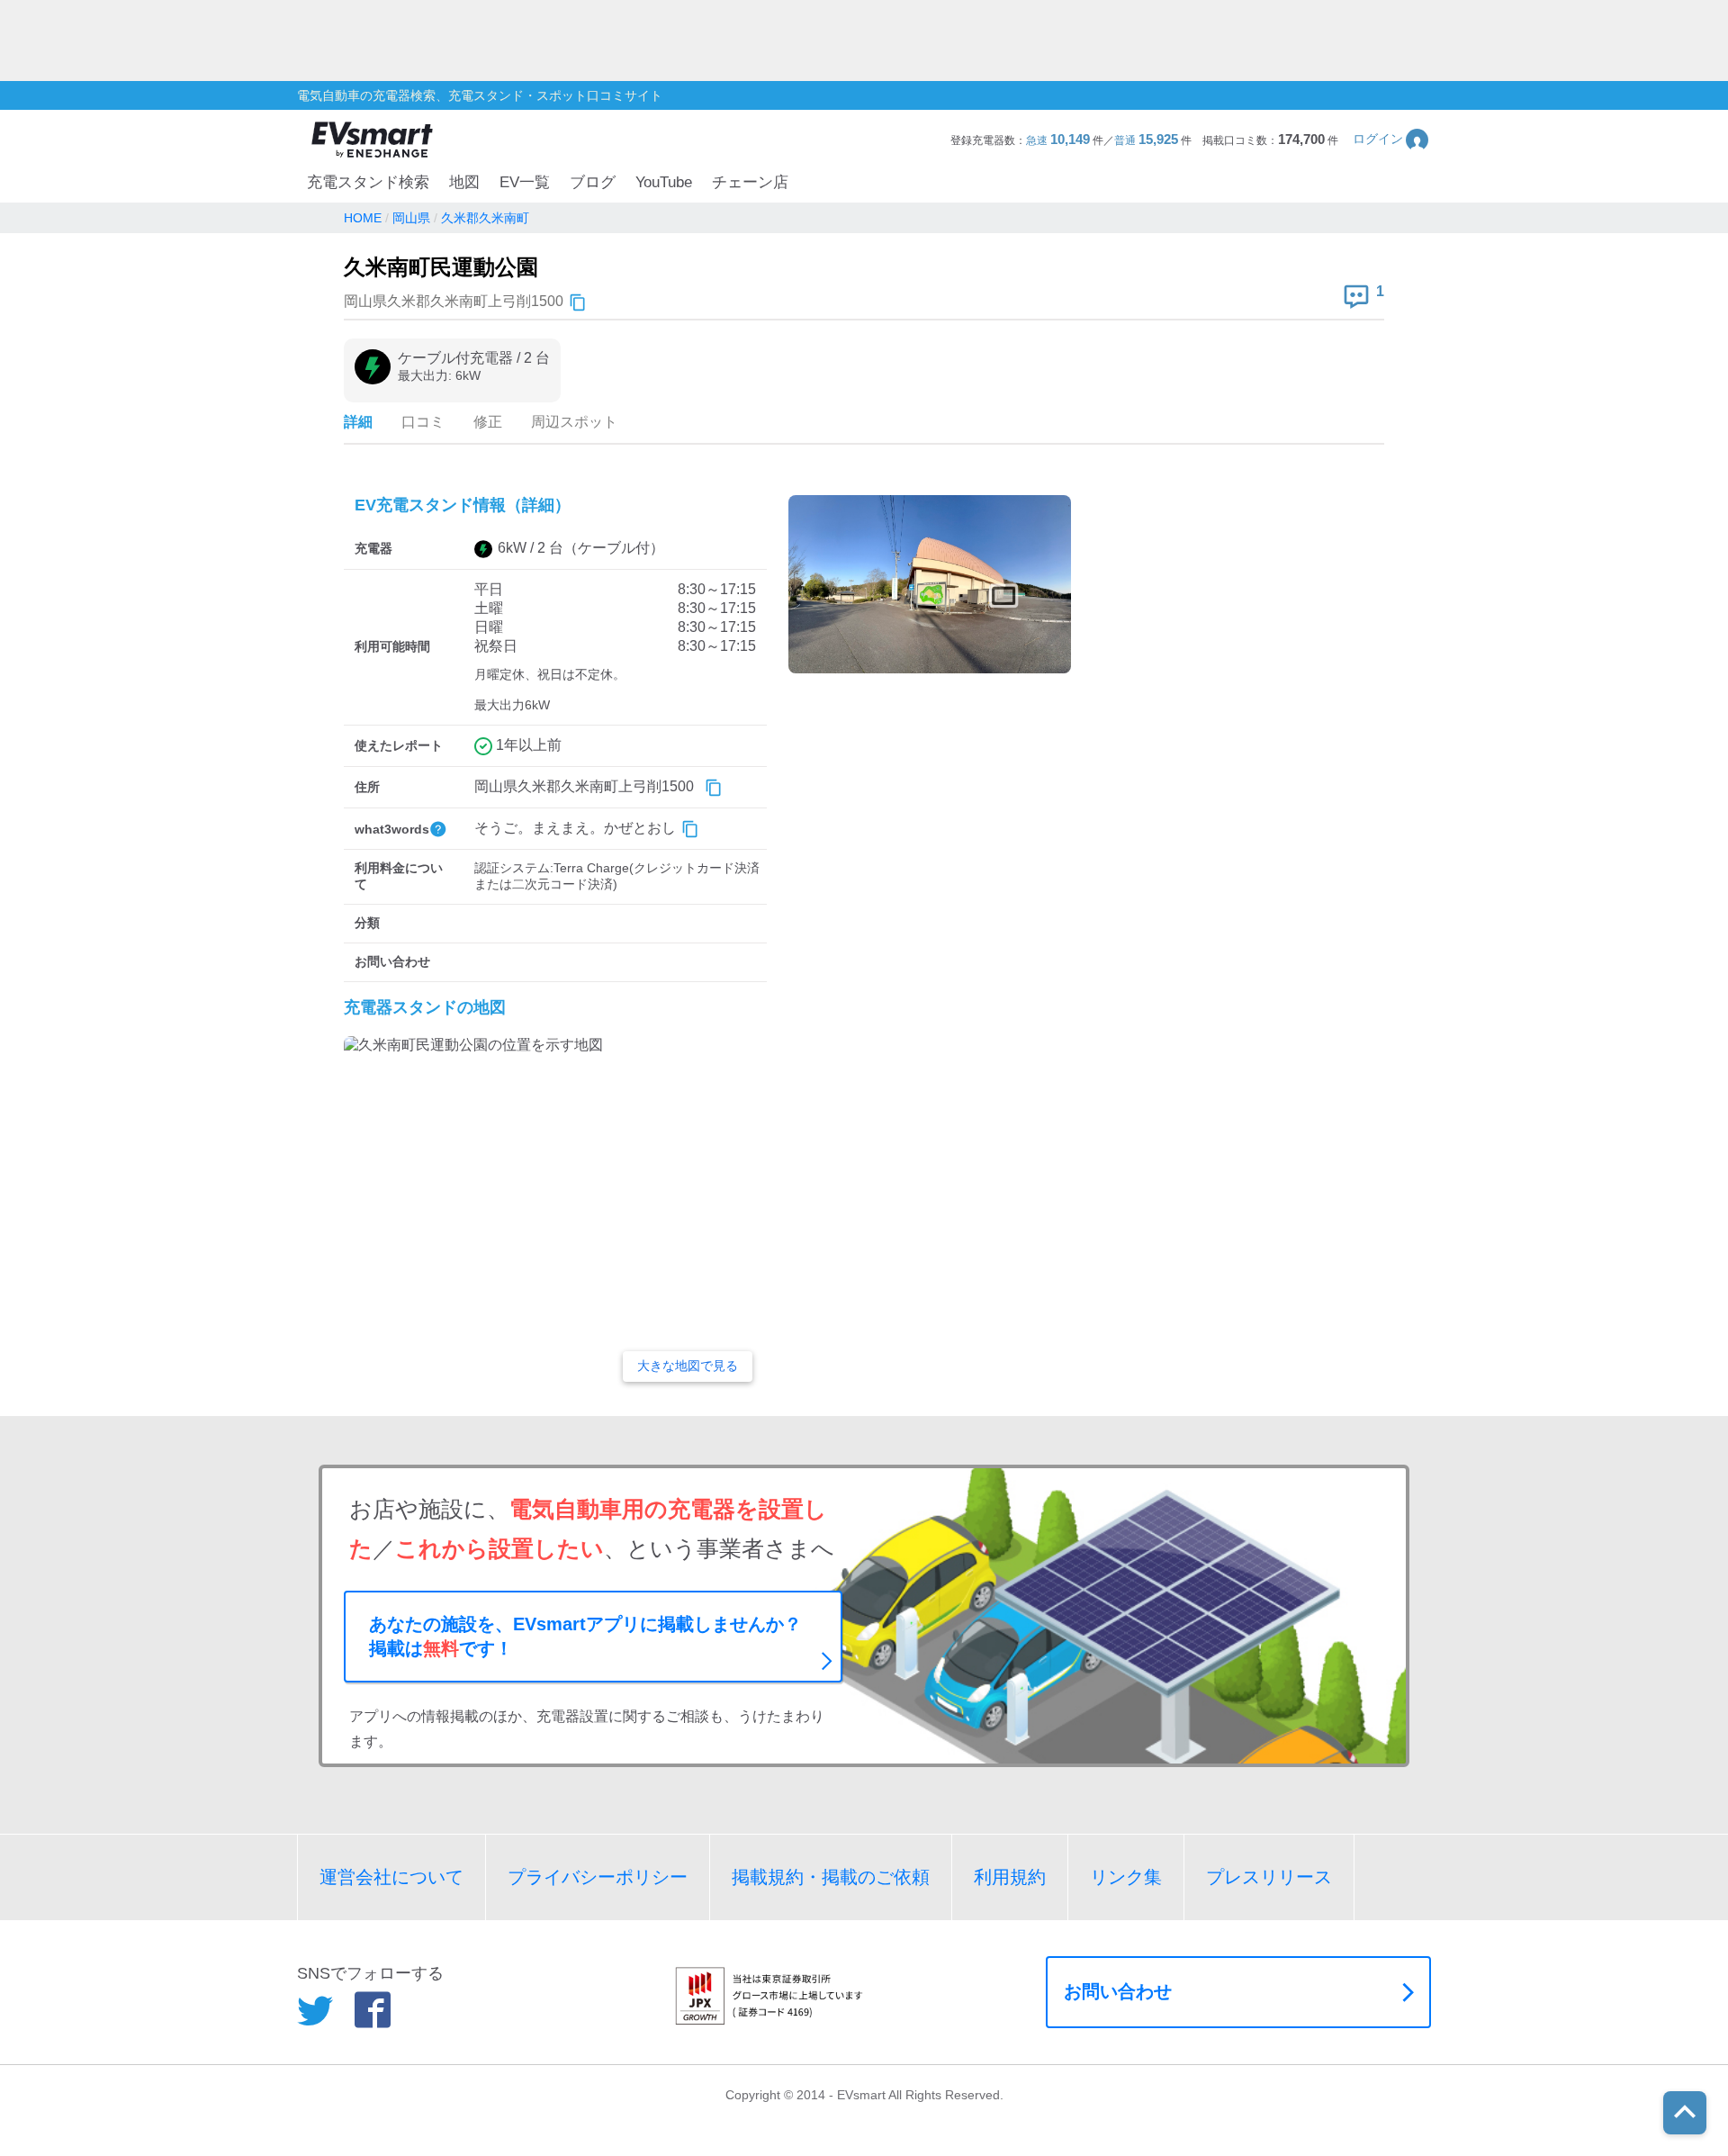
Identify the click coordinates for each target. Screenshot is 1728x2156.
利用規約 (1010, 1877)
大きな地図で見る (688, 1366)
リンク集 (1126, 1877)
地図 (464, 182)
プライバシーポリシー (598, 1877)
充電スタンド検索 (368, 182)
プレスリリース (1269, 1877)
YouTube (664, 182)
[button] (1392, 139)
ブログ (593, 182)
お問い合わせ (1118, 1991)
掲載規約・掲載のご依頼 (831, 1877)
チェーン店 (750, 182)
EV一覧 (525, 182)
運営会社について (391, 1877)
